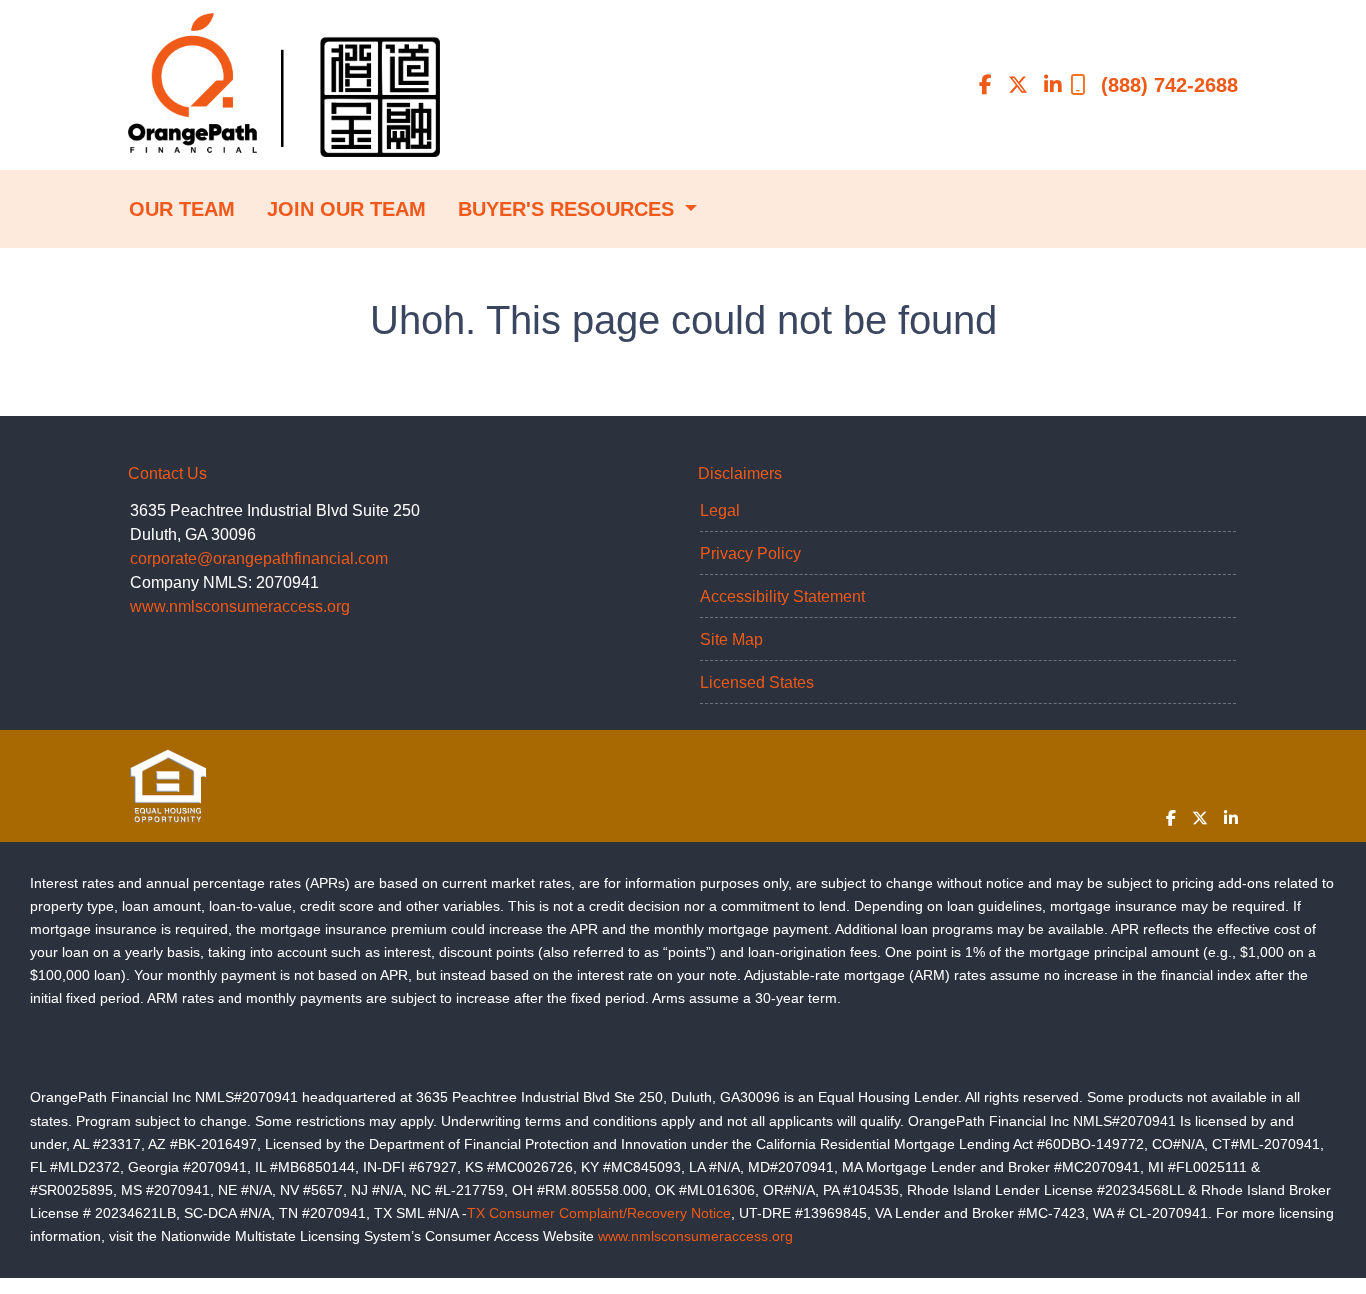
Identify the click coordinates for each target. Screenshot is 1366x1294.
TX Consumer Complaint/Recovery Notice (599, 1213)
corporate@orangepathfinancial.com (259, 558)
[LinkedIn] (1053, 85)
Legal (720, 510)
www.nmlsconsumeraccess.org (240, 606)
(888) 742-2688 (1169, 85)
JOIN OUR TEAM (346, 209)
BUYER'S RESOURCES (569, 209)
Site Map (731, 639)
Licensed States (757, 682)
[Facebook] (985, 85)
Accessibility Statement (782, 596)
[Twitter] (1018, 85)
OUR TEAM (182, 209)
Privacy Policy (750, 553)
